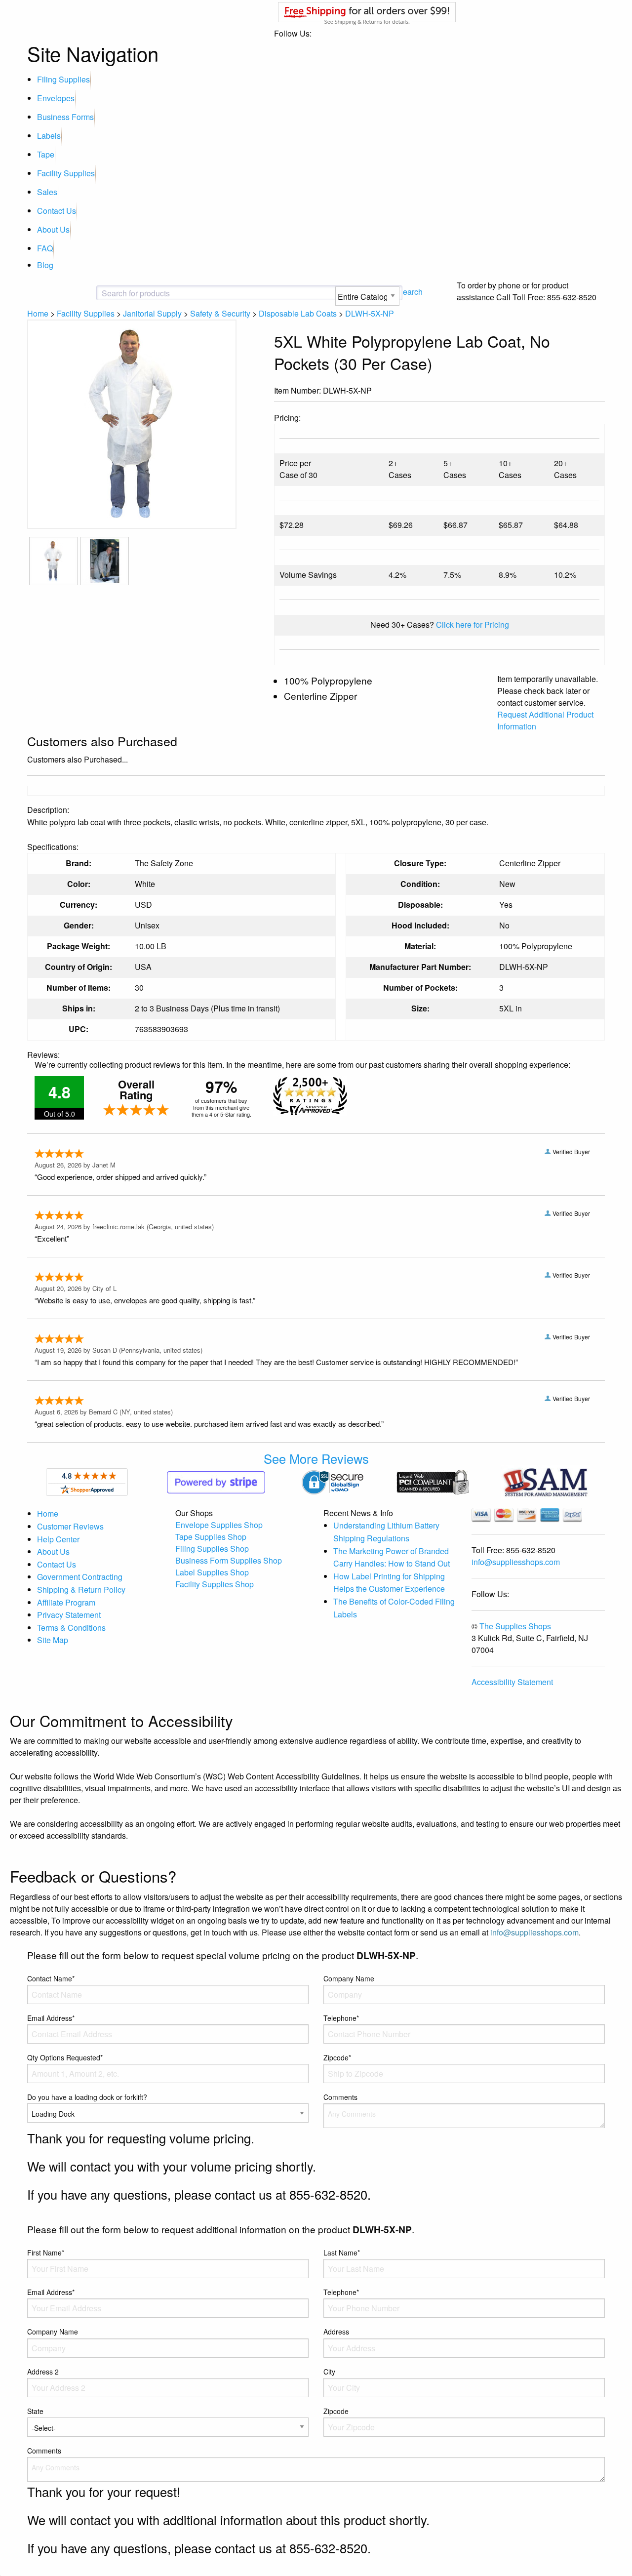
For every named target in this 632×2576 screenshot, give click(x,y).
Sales (47, 192)
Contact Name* (51, 1978)
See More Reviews (316, 1458)
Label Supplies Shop (212, 1572)
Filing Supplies (63, 79)
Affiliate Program (66, 1602)
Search (410, 292)
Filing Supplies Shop (212, 1549)
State (35, 2411)
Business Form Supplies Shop (229, 1560)
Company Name (349, 1978)
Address (336, 2332)
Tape (46, 154)
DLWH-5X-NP (370, 313)
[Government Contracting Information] (545, 1481)
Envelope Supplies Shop (219, 1525)
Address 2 (43, 2372)
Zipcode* (337, 2057)
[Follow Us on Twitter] (582, 392)
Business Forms (65, 117)
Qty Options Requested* (65, 2057)
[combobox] (180, 293)
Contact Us (57, 211)
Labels (49, 136)
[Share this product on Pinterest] (598, 392)
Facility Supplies (66, 173)
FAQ (45, 248)
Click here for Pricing (473, 624)
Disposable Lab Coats (298, 313)
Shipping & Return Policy (81, 1590)
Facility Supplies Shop (215, 1584)
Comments (340, 2097)
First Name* (46, 2253)
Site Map (53, 1640)
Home (38, 313)
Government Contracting (80, 1577)
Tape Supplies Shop (211, 1537)
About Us (53, 229)
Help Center (58, 1539)
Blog (45, 265)
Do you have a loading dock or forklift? (87, 2097)
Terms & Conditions (71, 1628)
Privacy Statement (69, 1615)
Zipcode (336, 2411)
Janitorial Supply (152, 313)
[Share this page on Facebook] (566, 392)
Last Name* (342, 2253)
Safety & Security (220, 313)
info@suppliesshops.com (516, 1562)
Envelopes (56, 98)
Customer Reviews (70, 1526)
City (329, 2372)
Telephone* (341, 2018)
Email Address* (51, 2018)
